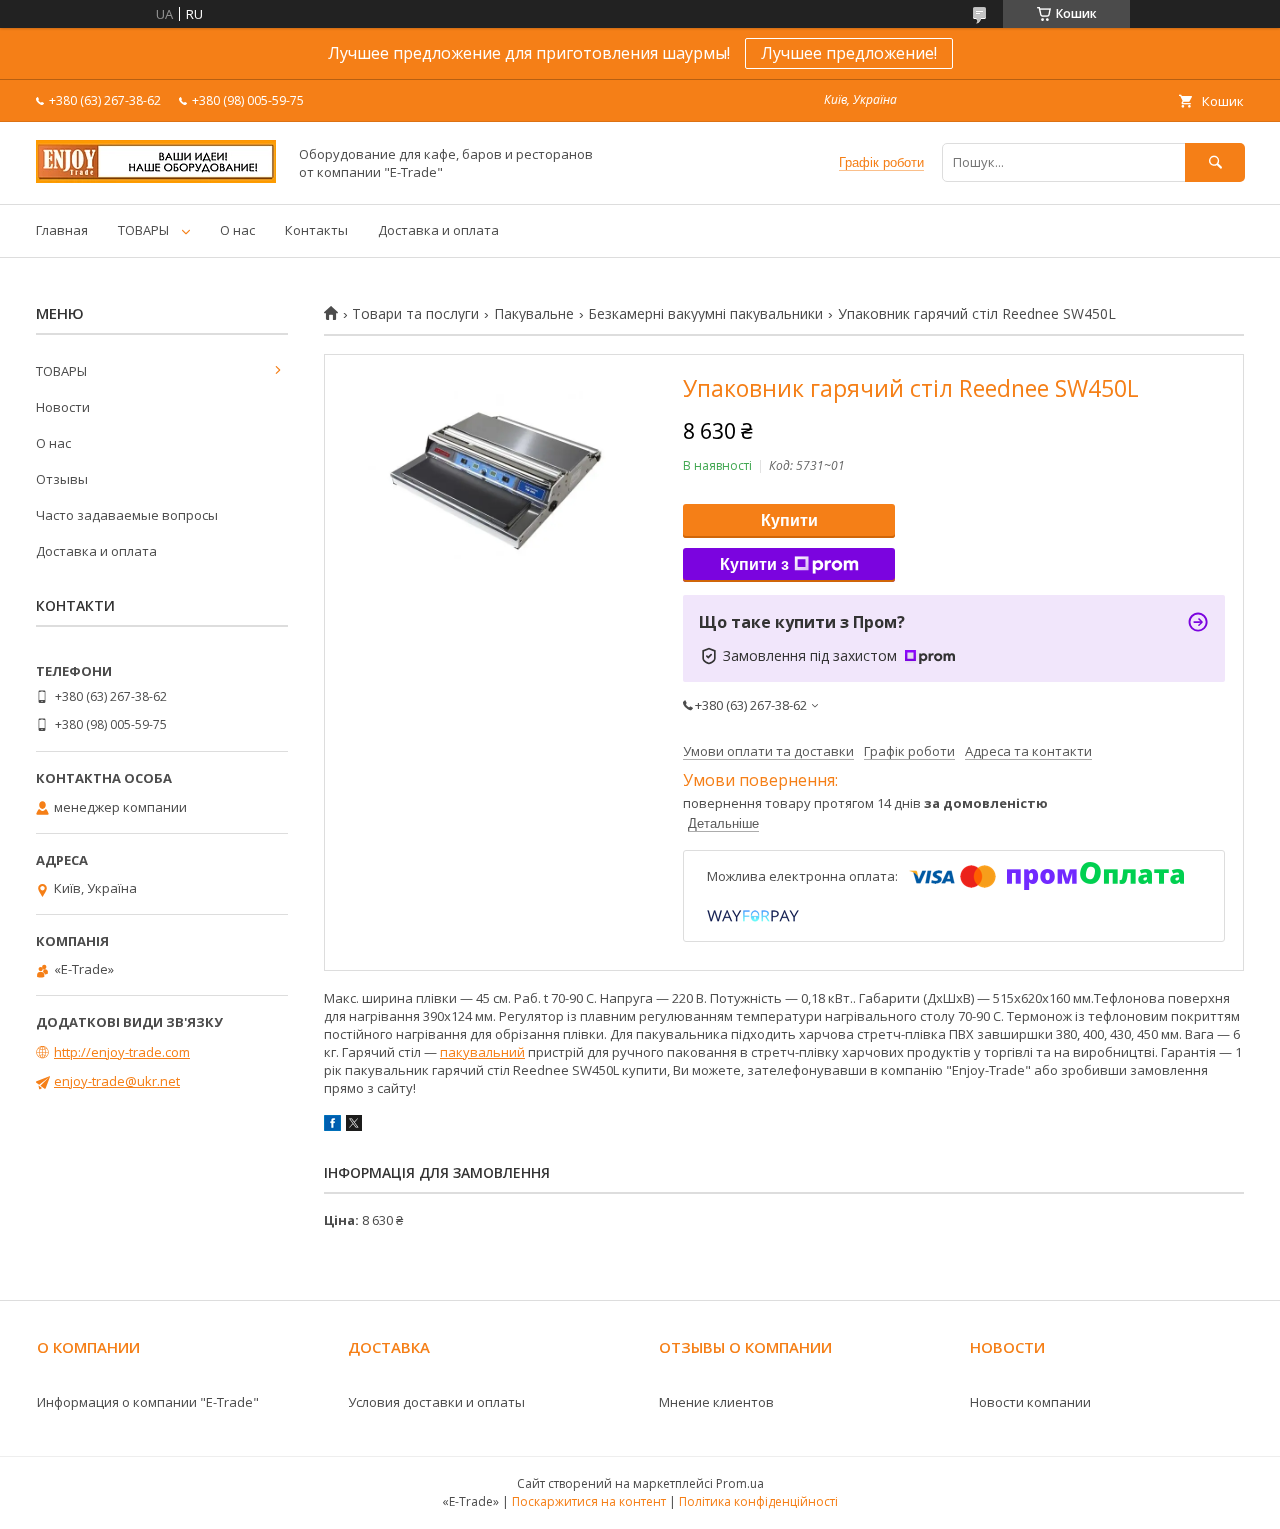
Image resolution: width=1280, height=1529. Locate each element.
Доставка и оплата (438, 230)
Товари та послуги (415, 314)
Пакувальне (534, 314)
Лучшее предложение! (849, 53)
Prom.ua (740, 1483)
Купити (789, 520)
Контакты (316, 230)
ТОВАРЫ (143, 230)
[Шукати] (1215, 162)
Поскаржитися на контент (589, 1501)
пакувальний (482, 1052)
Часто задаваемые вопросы (127, 515)
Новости (63, 407)
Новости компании (1030, 1402)
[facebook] (332, 1126)
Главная (62, 230)
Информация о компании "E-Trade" (148, 1402)
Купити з (754, 564)
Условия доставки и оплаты (436, 1402)
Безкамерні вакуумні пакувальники (705, 314)
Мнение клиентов (716, 1402)
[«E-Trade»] (156, 178)
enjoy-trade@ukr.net (117, 1081)
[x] (354, 1126)
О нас (237, 230)
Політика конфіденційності (758, 1501)
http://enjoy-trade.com (122, 1052)
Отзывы (62, 479)
